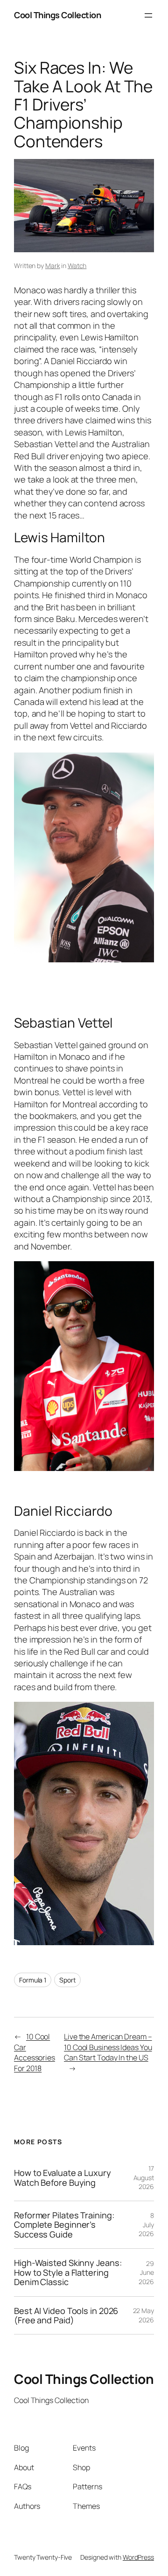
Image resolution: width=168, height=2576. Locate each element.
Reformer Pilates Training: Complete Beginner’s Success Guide (64, 2225)
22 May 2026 (143, 2315)
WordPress (138, 2557)
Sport (68, 1980)
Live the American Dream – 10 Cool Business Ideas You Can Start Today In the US (108, 2047)
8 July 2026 (146, 2224)
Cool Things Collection (57, 15)
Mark (53, 266)
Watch (77, 266)
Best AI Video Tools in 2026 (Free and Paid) (66, 2316)
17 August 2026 (144, 2177)
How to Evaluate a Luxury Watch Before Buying (63, 2178)
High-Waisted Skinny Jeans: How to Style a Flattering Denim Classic (68, 2272)
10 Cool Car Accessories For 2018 (35, 2052)
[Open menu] (148, 15)
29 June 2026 (146, 2272)
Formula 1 (33, 1980)
